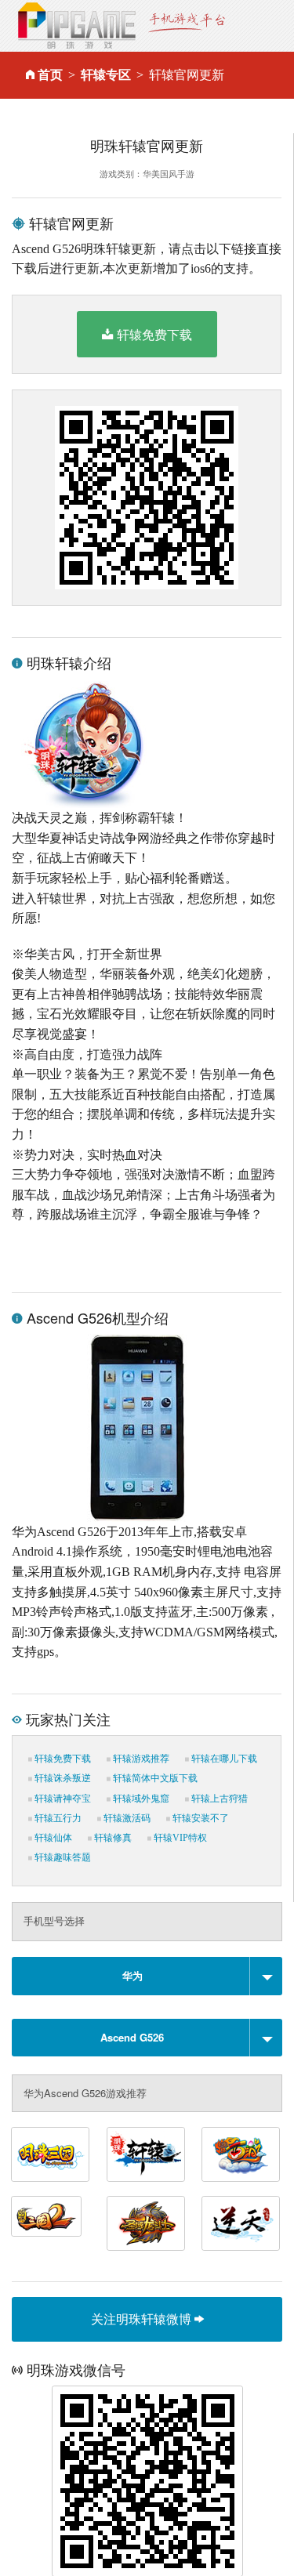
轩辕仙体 (52, 1838)
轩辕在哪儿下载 (223, 1759)
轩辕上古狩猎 (218, 1799)
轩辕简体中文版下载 (154, 1778)
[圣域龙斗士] (146, 2223)
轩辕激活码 (126, 1818)
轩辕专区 (106, 75)
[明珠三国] (50, 2154)
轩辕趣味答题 (62, 1857)
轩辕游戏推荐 (140, 1759)
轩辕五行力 (57, 1818)
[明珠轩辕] (146, 2154)
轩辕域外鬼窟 (140, 1799)
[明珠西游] (241, 2154)
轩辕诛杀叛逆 (62, 1778)
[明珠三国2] (46, 2216)
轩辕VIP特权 (179, 1838)
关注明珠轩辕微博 (143, 2319)
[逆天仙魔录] (241, 2223)
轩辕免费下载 (154, 334)
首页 (50, 75)
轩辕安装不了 (200, 1818)
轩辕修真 (112, 1838)
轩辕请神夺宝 (62, 1799)
